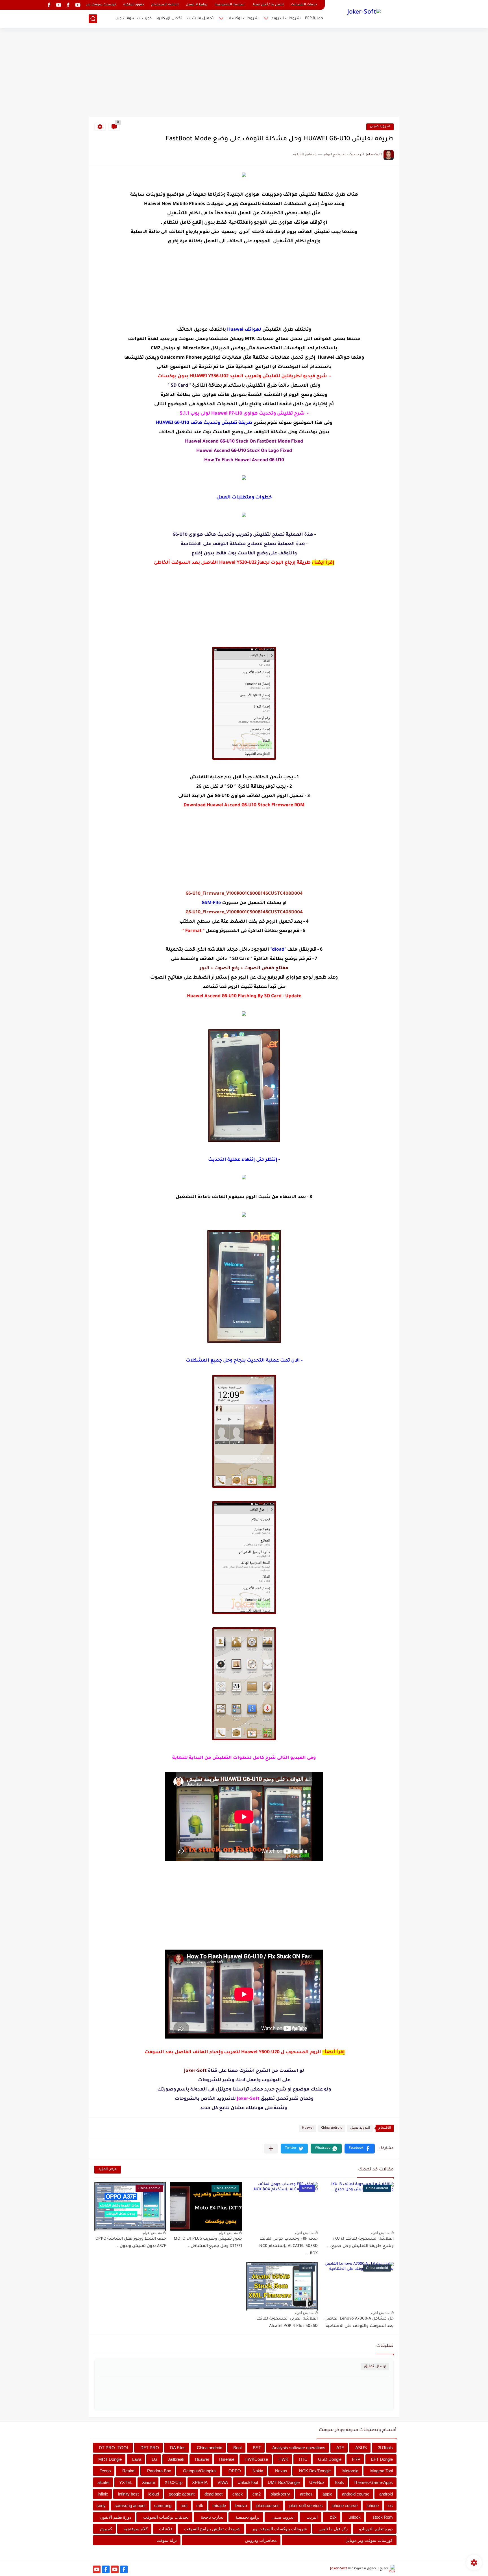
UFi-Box (317, 2482)
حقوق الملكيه (134, 5)
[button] (360, 2149)
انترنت (312, 2517)
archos (306, 2494)
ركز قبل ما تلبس (333, 2529)
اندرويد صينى (380, 127)
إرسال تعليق (375, 2367)
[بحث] (93, 19)
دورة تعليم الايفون (116, 2517)
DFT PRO (150, 2448)
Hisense (227, 2459)
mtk (200, 2506)
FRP (356, 2459)
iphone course (345, 2506)
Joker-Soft (339, 2569)
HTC (303, 2459)
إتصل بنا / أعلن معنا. (268, 5)
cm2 (257, 2494)
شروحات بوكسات (243, 18)
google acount (182, 2494)
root (184, 2506)
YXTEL (126, 2482)
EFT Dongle (382, 2459)
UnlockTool (248, 2482)
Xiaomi (148, 2482)
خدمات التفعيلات (304, 5)
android (386, 2494)
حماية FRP (314, 18)
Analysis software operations (299, 2448)
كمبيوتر (106, 2529)
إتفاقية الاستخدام (165, 5)
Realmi (129, 2471)
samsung (163, 2506)
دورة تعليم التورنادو (376, 2529)
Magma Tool (382, 2471)
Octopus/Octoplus (200, 2471)
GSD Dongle (330, 2459)
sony (101, 2506)
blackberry (280, 2494)
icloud (154, 2494)
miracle (219, 2506)
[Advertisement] (244, 73)
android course (356, 2494)
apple (327, 2494)
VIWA (223, 2482)
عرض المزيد (108, 2169)
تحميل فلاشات (200, 18)
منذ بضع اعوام (380, 2233)
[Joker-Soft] (364, 13)
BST (257, 2448)
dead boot (213, 2494)
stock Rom (383, 2517)
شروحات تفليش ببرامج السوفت (212, 2529)
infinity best (128, 2494)
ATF (340, 2448)
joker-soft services (306, 2506)
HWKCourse (256, 2459)
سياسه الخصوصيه (230, 5)
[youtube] (78, 5)
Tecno (105, 2471)
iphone (373, 2506)
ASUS (361, 2448)
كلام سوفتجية (136, 2529)
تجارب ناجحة (212, 2517)
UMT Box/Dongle (284, 2482)
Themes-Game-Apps (373, 2482)
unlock (355, 2517)
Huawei (308, 2128)
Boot (238, 2448)
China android (332, 2128)
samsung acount (130, 2506)
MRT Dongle (110, 2459)
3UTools (385, 2448)
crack (238, 2494)
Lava (137, 2459)
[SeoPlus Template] (392, 2569)
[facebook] (68, 5)
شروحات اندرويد (286, 18)
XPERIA (200, 2482)
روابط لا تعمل (197, 5)
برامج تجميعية (247, 2517)
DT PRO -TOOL (114, 2448)
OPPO (235, 2471)
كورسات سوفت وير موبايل (369, 2540)
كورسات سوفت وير (101, 5)
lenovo (241, 2506)
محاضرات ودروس (261, 2540)
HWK (283, 2459)
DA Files (178, 2448)
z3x (333, 2517)
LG (154, 2459)
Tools (339, 2482)
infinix (103, 2494)
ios (390, 2506)
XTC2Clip (174, 2482)
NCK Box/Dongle (315, 2471)
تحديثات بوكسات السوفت (166, 2517)
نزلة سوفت (167, 2540)
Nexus (281, 2471)
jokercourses (268, 2506)
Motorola (350, 2471)
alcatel (103, 2482)
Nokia (258, 2471)
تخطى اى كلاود (169, 18)
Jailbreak (176, 2459)
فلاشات (166, 2529)
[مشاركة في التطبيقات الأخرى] (271, 2149)
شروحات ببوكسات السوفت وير (279, 2529)
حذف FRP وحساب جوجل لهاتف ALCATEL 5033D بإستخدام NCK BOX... (288, 2246)
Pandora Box (159, 2471)
